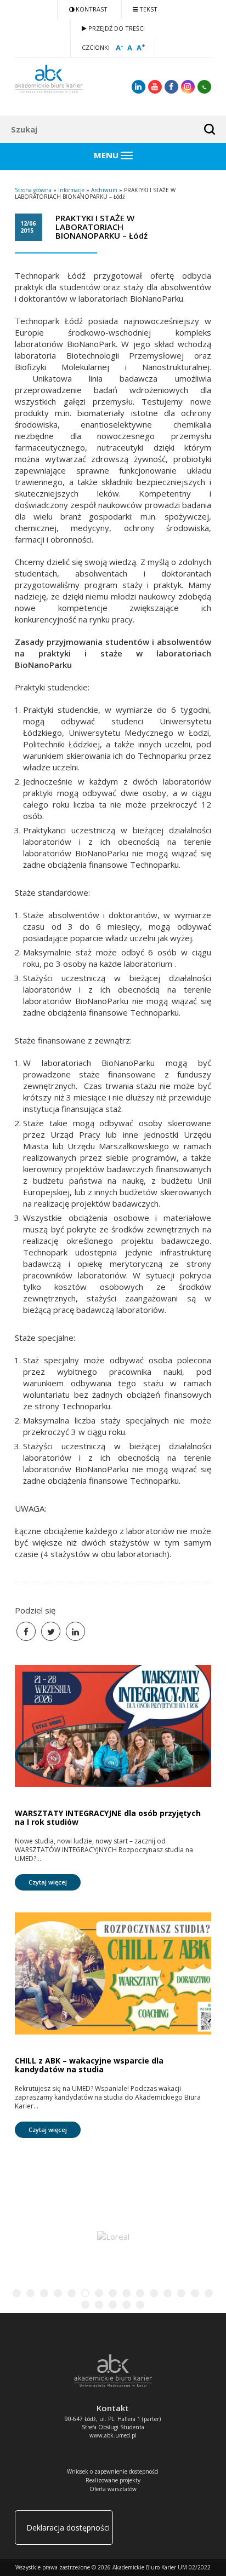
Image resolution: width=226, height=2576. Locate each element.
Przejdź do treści (116, 28)
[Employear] (113, 2235)
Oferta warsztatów (113, 2489)
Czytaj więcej (48, 1882)
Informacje (71, 190)
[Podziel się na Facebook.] (26, 1631)
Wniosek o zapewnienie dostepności (113, 2471)
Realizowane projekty (113, 2480)
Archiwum (104, 190)
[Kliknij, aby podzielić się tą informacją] (51, 1631)
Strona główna (33, 190)
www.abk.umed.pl (113, 2435)
